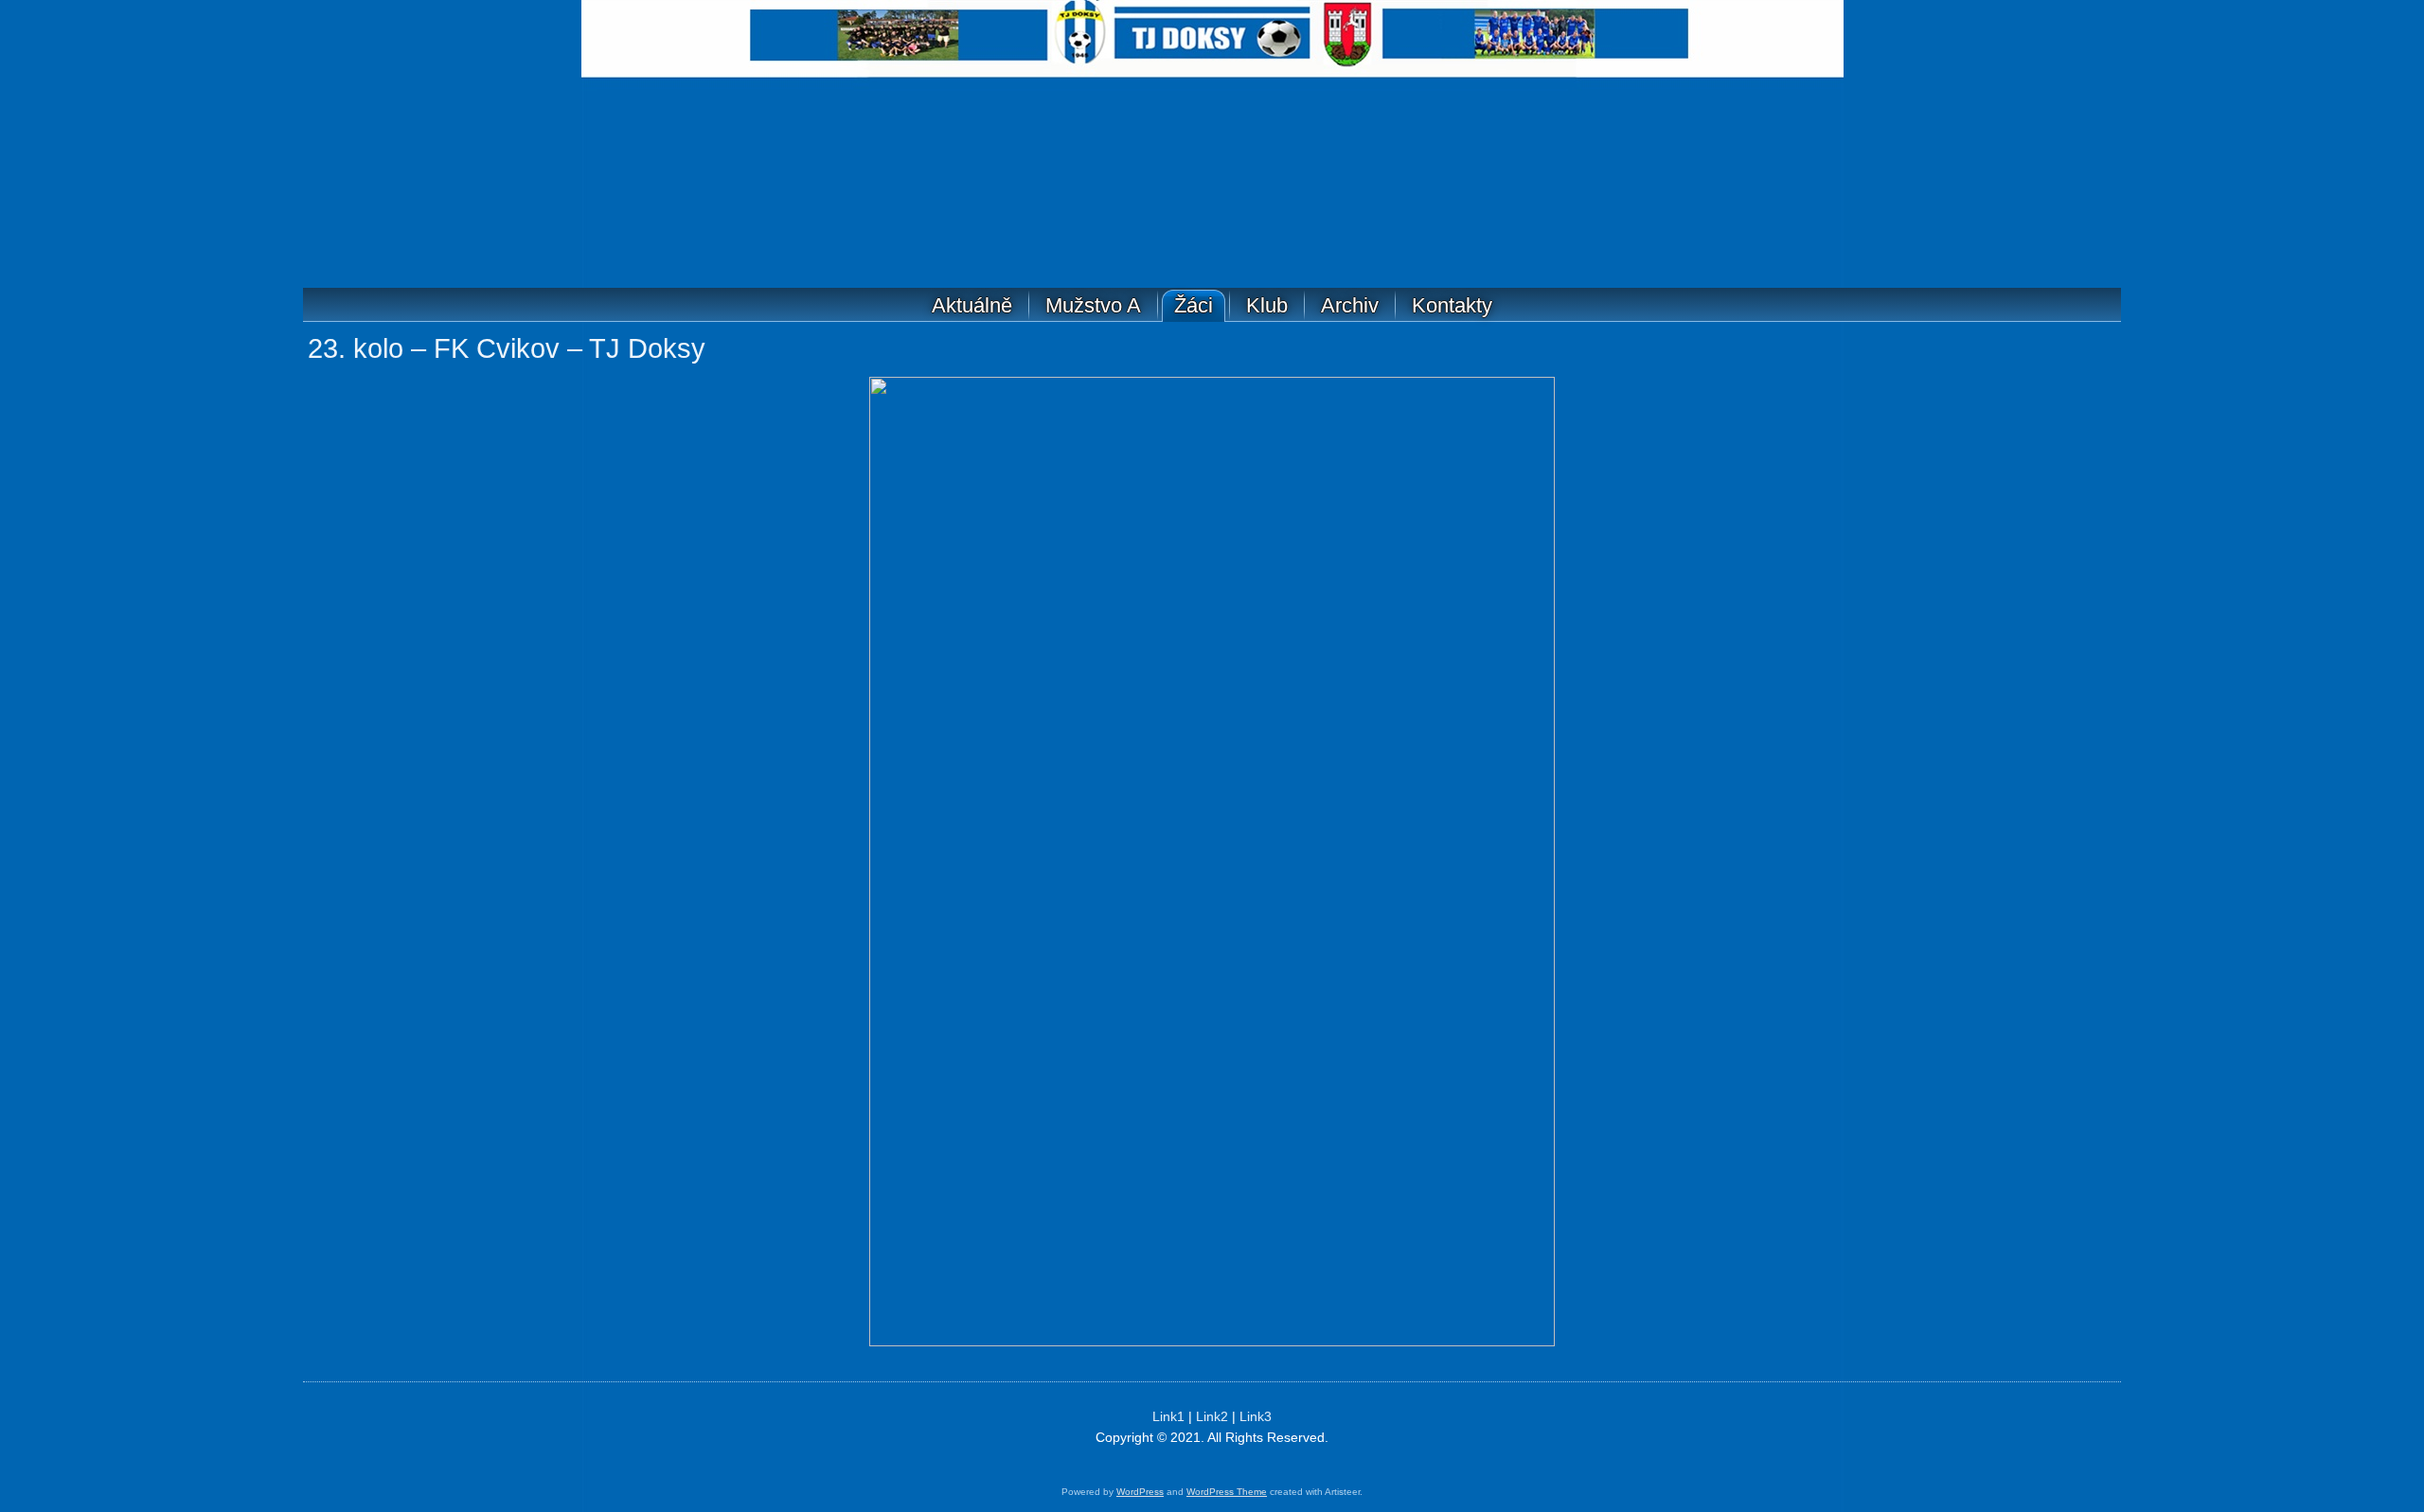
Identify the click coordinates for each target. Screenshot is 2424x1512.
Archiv (1350, 305)
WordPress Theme (1227, 1492)
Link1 (1168, 1416)
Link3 (1256, 1416)
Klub (1267, 305)
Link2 (1212, 1416)
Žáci (1194, 305)
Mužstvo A (1093, 305)
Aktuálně (972, 305)
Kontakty (1452, 305)
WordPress (1140, 1492)
